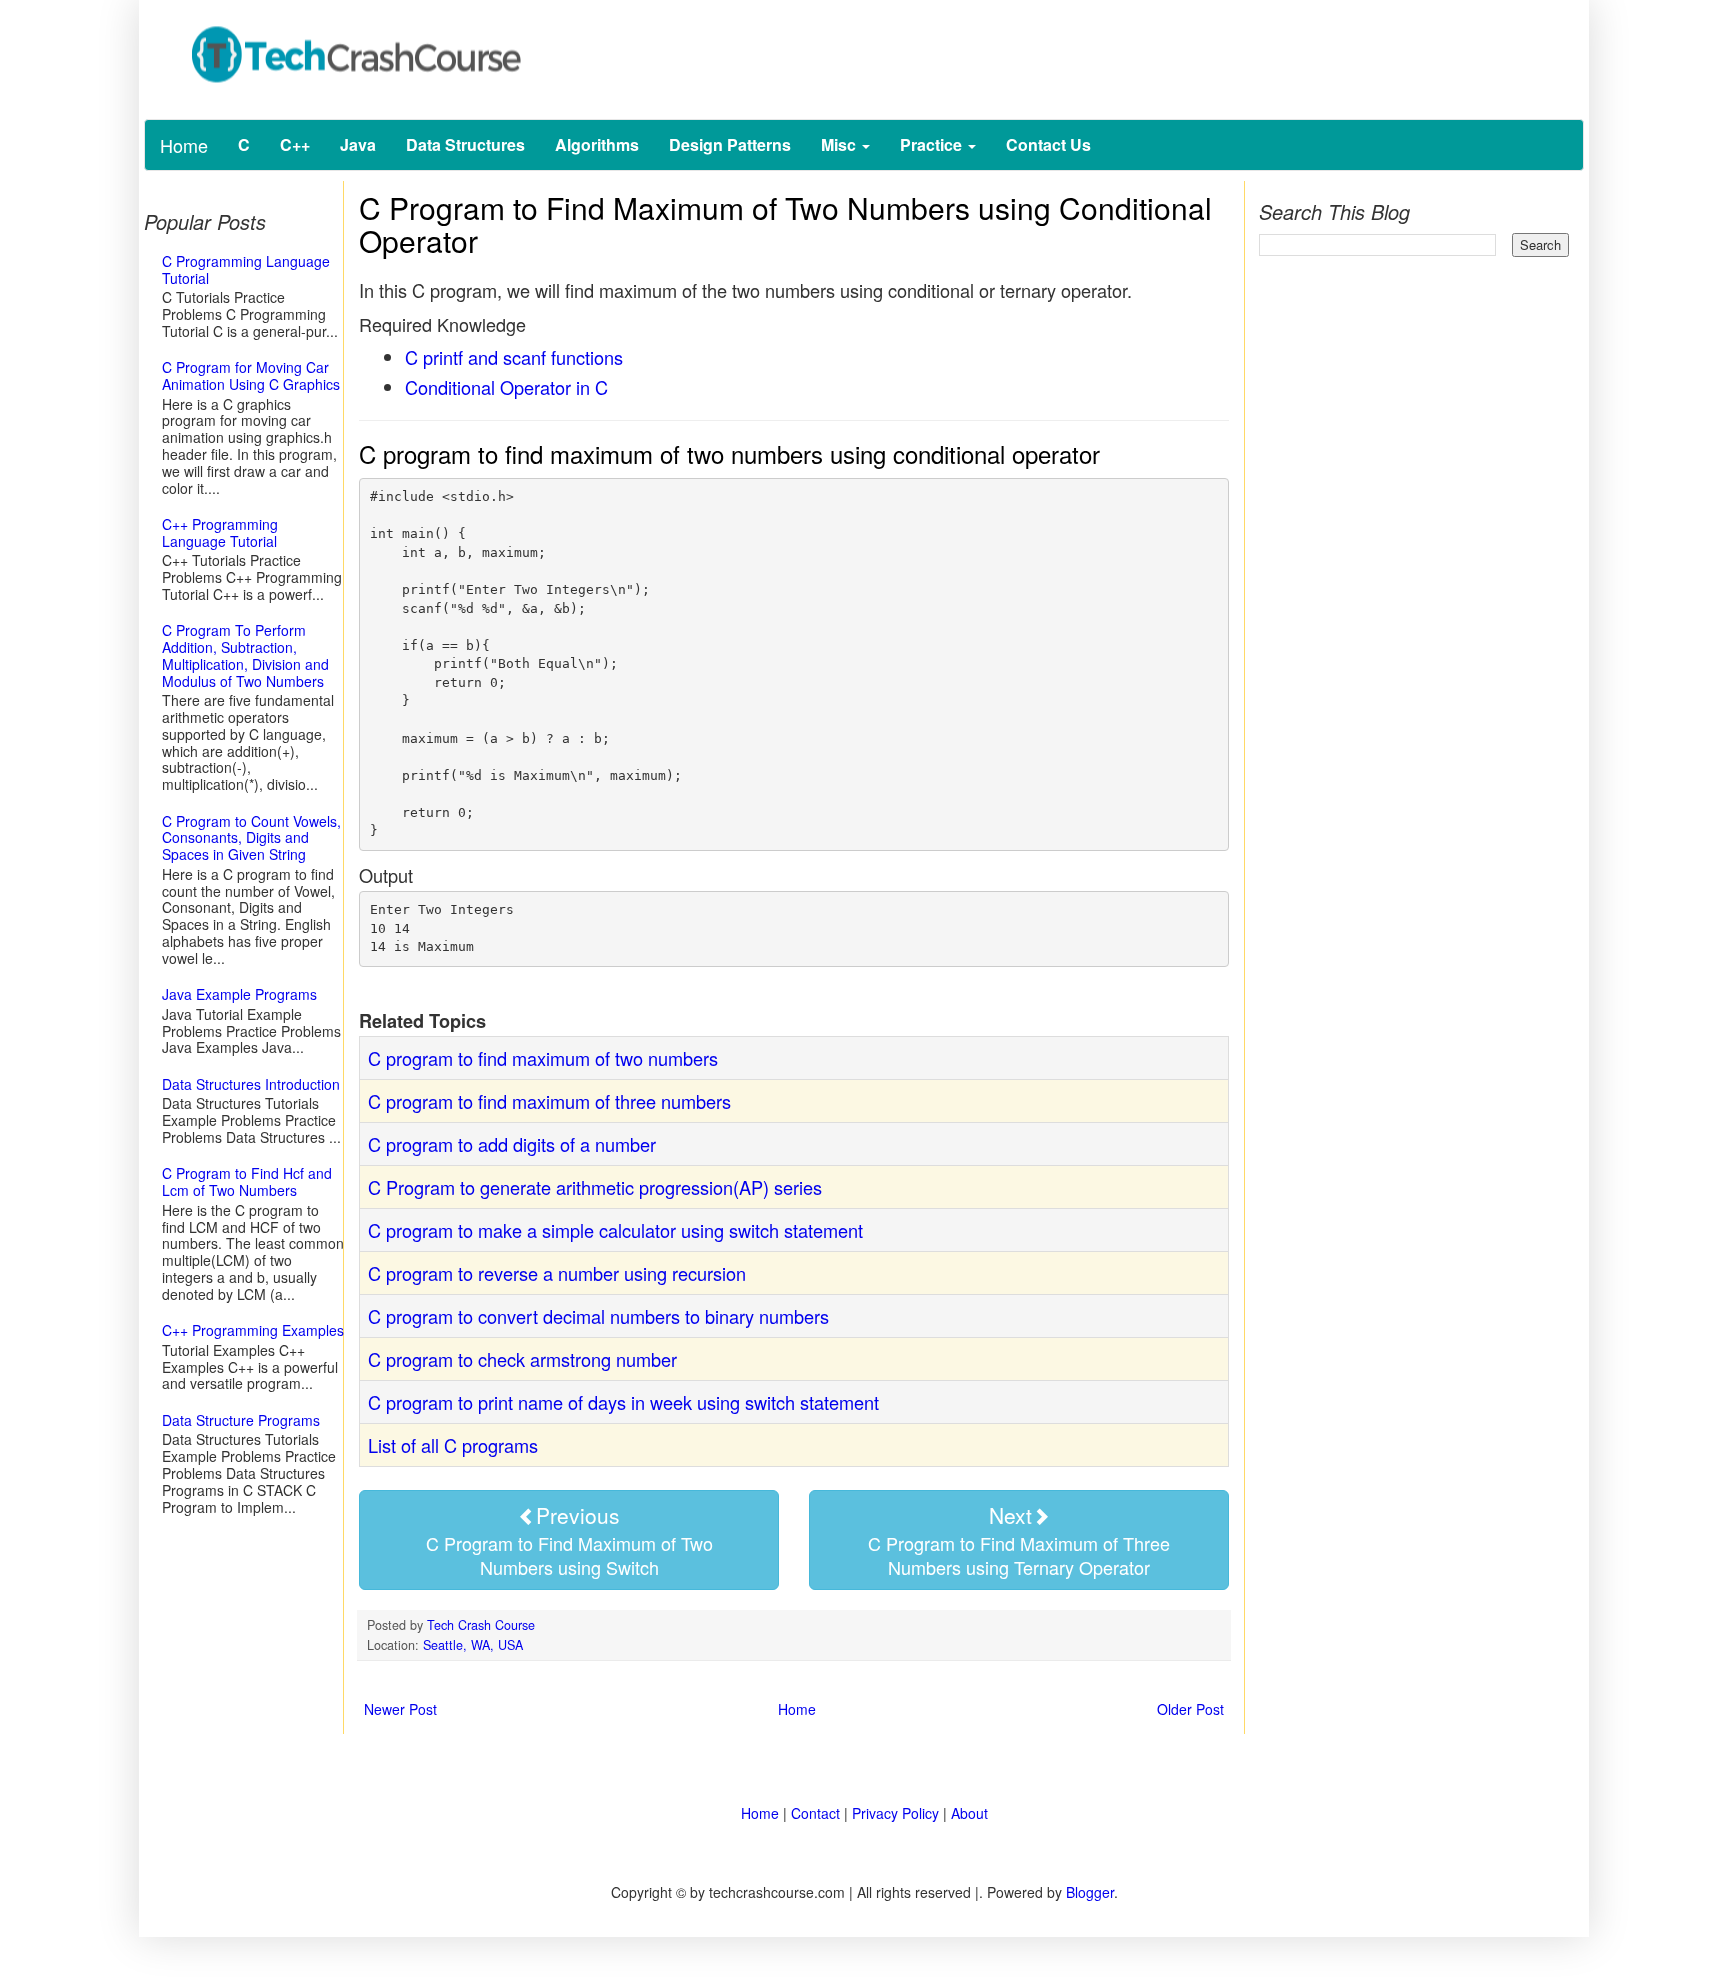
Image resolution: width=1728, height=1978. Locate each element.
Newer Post (400, 1709)
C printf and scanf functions (514, 357)
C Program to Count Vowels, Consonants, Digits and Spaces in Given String (251, 838)
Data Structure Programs (241, 1420)
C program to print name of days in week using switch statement (623, 1402)
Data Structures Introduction (251, 1084)
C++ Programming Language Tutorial (220, 532)
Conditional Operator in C (506, 387)
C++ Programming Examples (253, 1330)
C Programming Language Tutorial (246, 269)
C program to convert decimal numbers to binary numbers (598, 1316)
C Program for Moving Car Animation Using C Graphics (251, 375)
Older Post (1190, 1709)
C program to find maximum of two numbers (543, 1058)
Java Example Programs (239, 994)
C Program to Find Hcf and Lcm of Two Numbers (247, 1181)
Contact (815, 1813)
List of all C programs (453, 1445)
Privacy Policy (895, 1813)
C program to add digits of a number (512, 1144)
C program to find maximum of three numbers (549, 1101)
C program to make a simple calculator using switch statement (615, 1230)
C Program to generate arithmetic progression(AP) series (595, 1187)
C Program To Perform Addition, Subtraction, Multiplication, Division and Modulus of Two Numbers (245, 655)
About (969, 1813)
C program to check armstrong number (522, 1359)
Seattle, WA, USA (473, 1645)
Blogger (1090, 1892)
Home (184, 145)
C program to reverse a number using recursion (557, 1273)
